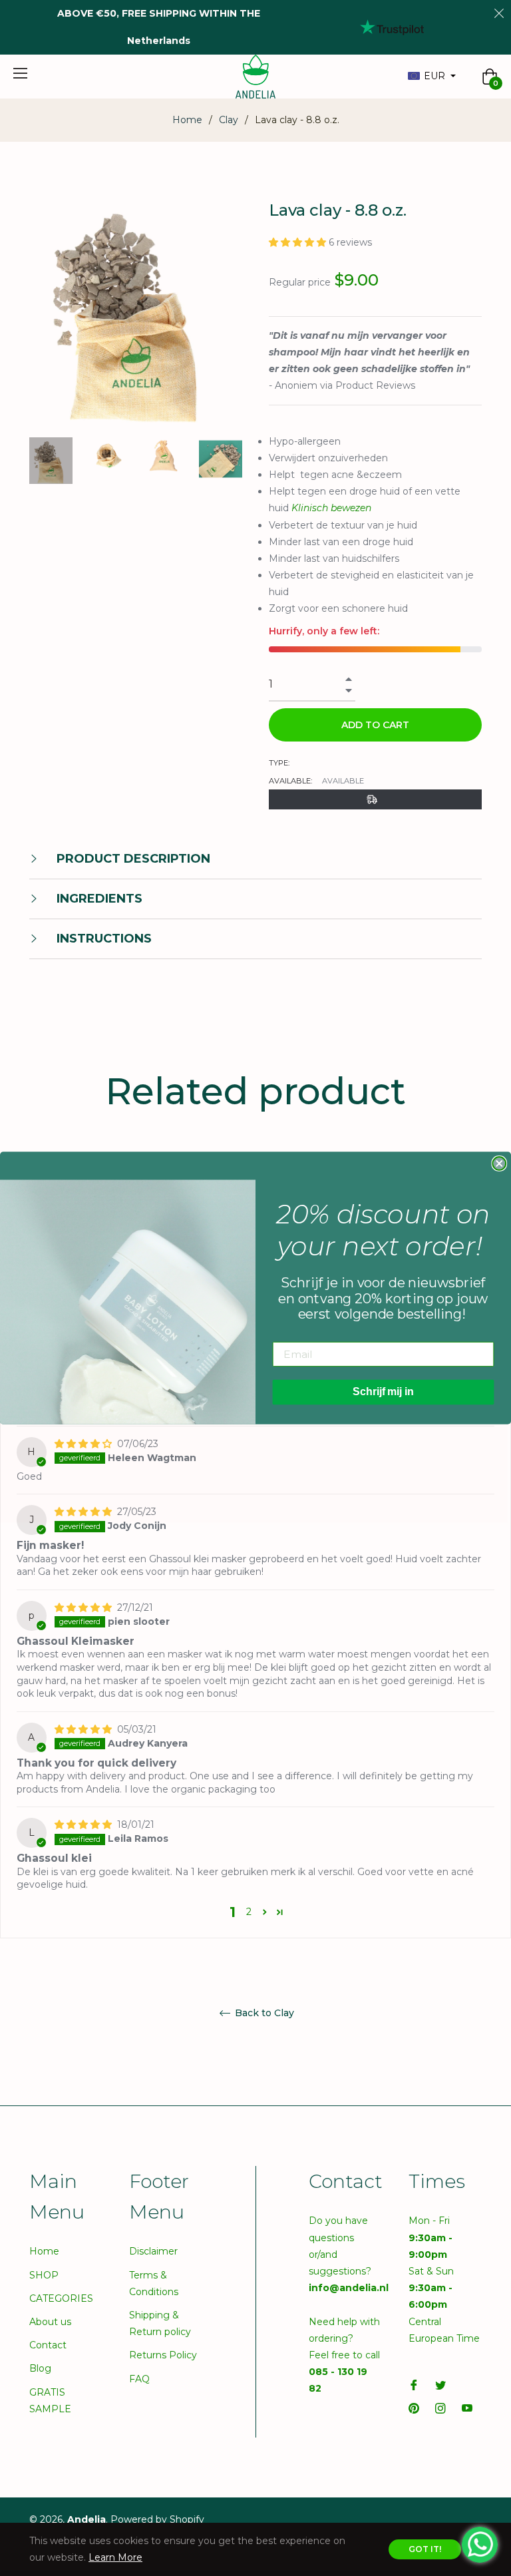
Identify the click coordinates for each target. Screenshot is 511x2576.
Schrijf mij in (383, 1392)
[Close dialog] (499, 1164)
